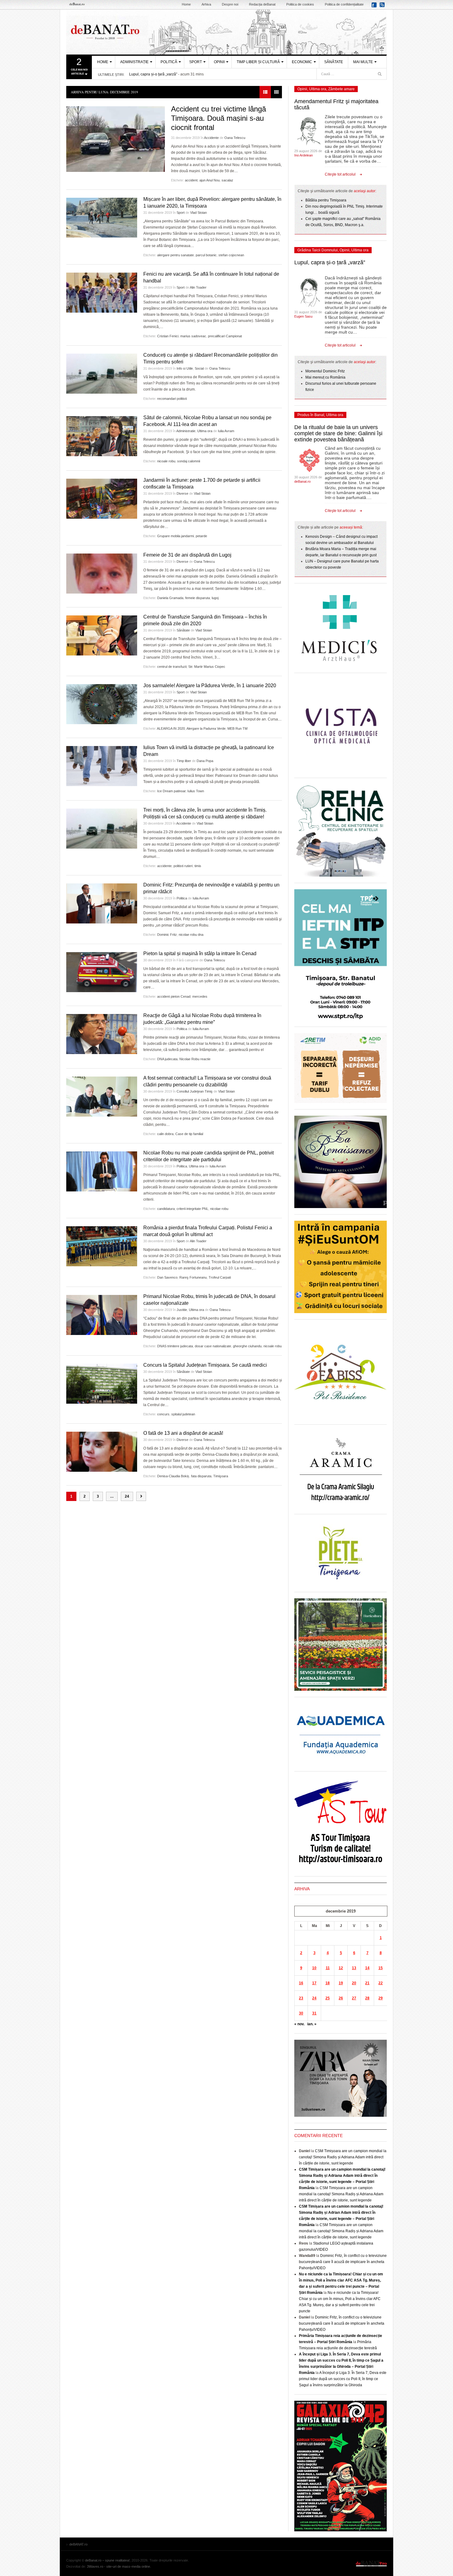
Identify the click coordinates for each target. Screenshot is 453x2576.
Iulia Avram (226, 431)
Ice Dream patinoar (171, 791)
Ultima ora (205, 431)
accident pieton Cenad (174, 996)
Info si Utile (185, 368)
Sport (196, 62)
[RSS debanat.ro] (383, 7)
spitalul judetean (183, 1414)
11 (328, 1968)
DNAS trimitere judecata (175, 1346)
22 (381, 1983)
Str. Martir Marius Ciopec (207, 667)
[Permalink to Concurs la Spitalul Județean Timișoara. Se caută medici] (102, 1384)
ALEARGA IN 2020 (171, 728)
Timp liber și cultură (258, 62)
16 (301, 1983)
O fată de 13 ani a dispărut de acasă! (183, 1433)
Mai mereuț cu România (325, 377)
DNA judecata (167, 1059)
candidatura (166, 1209)
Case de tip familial (189, 1134)
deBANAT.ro (226, 32)
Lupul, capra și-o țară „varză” (153, 74)
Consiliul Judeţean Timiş (195, 1091)
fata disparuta (201, 1476)
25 (328, 1998)
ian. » (312, 2024)
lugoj (215, 598)
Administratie (186, 431)
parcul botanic (206, 255)
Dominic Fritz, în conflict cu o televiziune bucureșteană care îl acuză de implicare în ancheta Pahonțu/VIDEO (343, 2262)
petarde (201, 536)
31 (314, 2013)
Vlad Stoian (198, 213)
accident (191, 180)
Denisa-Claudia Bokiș (173, 1476)
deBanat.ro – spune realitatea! (107, 2560)
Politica (182, 898)
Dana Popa (205, 761)
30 (301, 2013)
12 (341, 1968)
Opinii (219, 62)
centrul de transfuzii (172, 667)
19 (341, 1983)
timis (198, 866)
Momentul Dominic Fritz (325, 371)
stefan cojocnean (231, 255)
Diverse (182, 493)
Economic (302, 62)
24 (127, 1496)
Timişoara (221, 1476)
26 (341, 1998)
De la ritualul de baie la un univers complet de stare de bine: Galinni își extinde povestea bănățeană (338, 433)
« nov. (299, 2024)
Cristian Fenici (168, 336)
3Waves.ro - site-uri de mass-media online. (119, 2566)
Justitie (182, 1310)
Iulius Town (196, 791)
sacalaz (227, 180)
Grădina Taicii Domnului (318, 250)
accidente (164, 866)
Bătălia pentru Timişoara (326, 200)
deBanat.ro (302, 481)
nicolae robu (219, 1209)
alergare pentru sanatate (175, 255)
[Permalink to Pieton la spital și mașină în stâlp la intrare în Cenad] (102, 972)
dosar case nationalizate (213, 1346)
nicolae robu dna (191, 935)
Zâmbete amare (341, 89)
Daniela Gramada (170, 598)
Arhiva (206, 4)
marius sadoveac (193, 336)
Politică (169, 62)
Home (186, 4)
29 (381, 1998)
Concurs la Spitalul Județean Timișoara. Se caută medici (205, 1365)
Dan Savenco (167, 1277)
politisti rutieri (183, 866)
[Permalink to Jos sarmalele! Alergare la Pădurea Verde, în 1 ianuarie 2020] (102, 704)
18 (328, 1983)
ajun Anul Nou (210, 180)
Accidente (211, 138)
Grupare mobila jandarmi (175, 536)
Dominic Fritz (167, 935)
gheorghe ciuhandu (247, 1346)
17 (314, 1983)
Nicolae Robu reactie (195, 1059)
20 (354, 1983)
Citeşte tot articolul (340, 174)
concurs (163, 1414)
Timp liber (184, 761)
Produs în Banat (311, 415)
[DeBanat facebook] (375, 7)
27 (354, 1998)
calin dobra (165, 1134)
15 (381, 1968)
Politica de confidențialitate (344, 4)
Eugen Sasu (303, 316)
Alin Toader (198, 287)
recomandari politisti (172, 399)
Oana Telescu (235, 138)
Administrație (134, 62)
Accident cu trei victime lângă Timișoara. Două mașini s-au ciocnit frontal (218, 118)
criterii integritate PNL (192, 1209)
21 (367, 1983)
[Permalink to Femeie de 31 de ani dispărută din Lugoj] (102, 574)
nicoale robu (166, 461)
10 (314, 1968)
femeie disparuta (198, 598)
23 (301, 1998)
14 (367, 1968)
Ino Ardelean (304, 155)
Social (199, 368)
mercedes (200, 996)
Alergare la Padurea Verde (206, 728)
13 (354, 1968)
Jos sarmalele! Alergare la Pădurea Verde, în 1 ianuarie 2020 (210, 686)
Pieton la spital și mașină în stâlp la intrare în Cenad (200, 953)
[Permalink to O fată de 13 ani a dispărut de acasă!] (102, 1452)
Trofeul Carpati (220, 1277)
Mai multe (363, 62)
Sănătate (334, 62)
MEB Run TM (237, 728)
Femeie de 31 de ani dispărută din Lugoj (187, 555)
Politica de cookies (300, 4)
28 (367, 1998)
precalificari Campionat (225, 336)
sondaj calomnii (189, 461)
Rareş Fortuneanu (193, 1277)
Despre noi (230, 4)
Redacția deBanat (262, 4)
